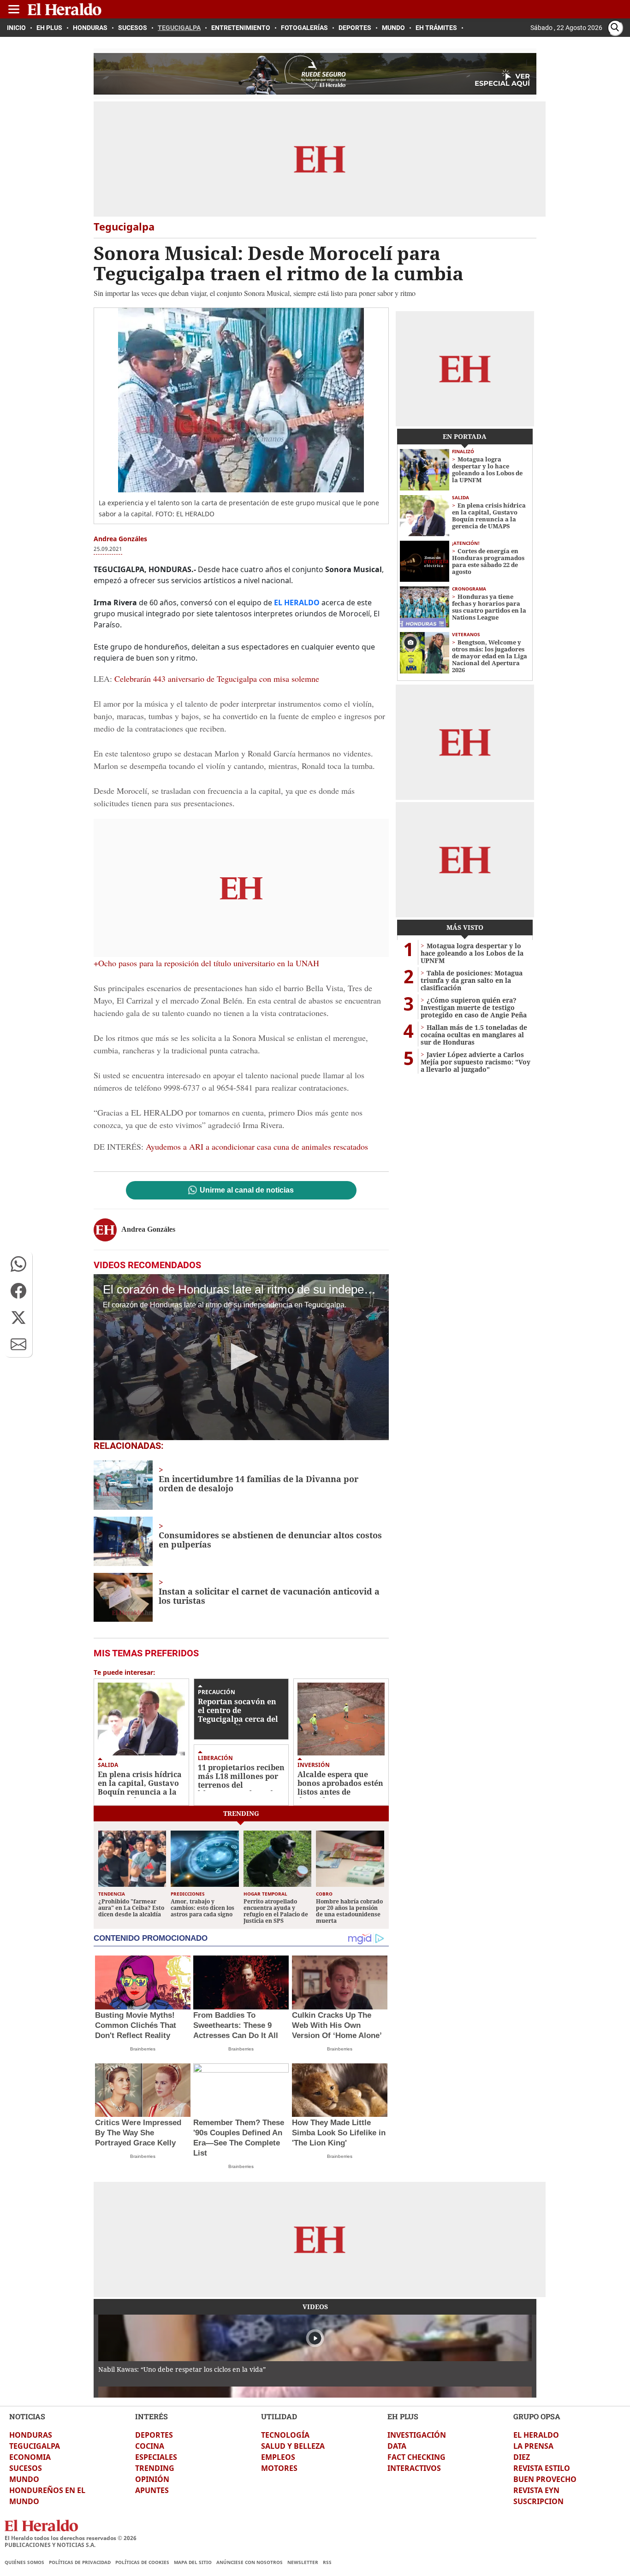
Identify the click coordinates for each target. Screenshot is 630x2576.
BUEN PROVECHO (545, 2479)
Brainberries (143, 2049)
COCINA (150, 2446)
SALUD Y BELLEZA (293, 2446)
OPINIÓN (152, 2479)
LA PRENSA (533, 2446)
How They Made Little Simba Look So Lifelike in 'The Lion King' (339, 2133)
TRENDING (155, 2468)
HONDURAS (31, 2435)
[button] (18, 1264)
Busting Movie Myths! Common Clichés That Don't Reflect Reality (136, 2025)
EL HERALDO (536, 2435)
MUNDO (24, 2479)
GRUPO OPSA (537, 2416)
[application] (241, 1357)
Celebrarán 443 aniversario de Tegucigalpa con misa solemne (217, 679)
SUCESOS (26, 2468)
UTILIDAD (279, 2416)
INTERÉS (152, 2416)
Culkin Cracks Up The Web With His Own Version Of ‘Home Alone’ (337, 2025)
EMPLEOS (278, 2457)
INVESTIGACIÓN (417, 2435)
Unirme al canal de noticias (247, 1190)
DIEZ (522, 2457)
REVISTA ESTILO (542, 2468)
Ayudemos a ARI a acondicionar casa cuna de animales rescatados (257, 1146)
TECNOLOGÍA (285, 2435)
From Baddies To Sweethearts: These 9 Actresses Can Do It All (236, 2025)
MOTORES (279, 2468)
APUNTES (152, 2490)
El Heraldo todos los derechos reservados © (71, 2538)
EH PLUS (403, 2416)
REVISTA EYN (536, 2490)
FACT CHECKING (416, 2457)
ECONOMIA (30, 2457)
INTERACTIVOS (414, 2468)
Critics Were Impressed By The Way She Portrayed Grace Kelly (138, 2133)
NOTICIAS (27, 2416)
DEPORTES (154, 2435)
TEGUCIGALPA (35, 2446)
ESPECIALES (156, 2457)
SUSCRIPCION (538, 2501)
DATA (397, 2446)
